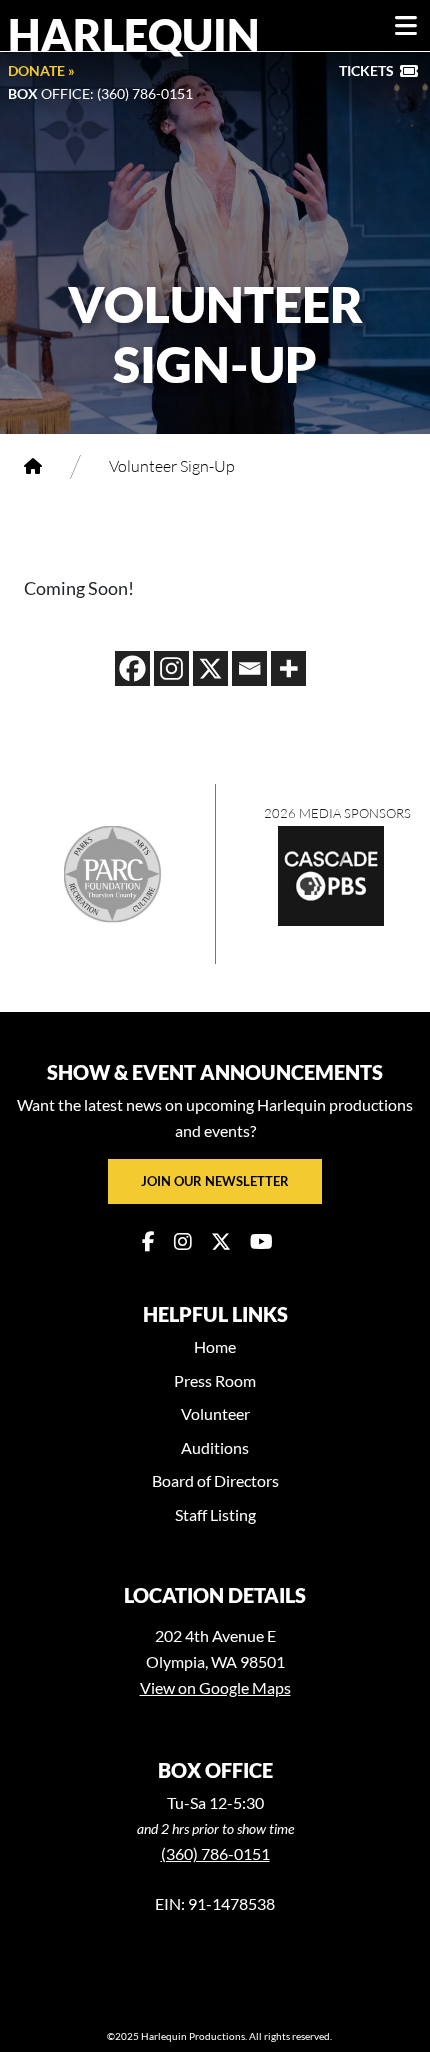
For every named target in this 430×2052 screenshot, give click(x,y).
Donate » (41, 70)
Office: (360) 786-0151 (100, 93)
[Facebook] (132, 668)
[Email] (249, 668)
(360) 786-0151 (215, 1853)
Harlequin (134, 34)
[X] (210, 668)
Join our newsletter (215, 1181)
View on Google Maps (215, 1687)
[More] (288, 668)
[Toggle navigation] (406, 26)
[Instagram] (171, 668)
